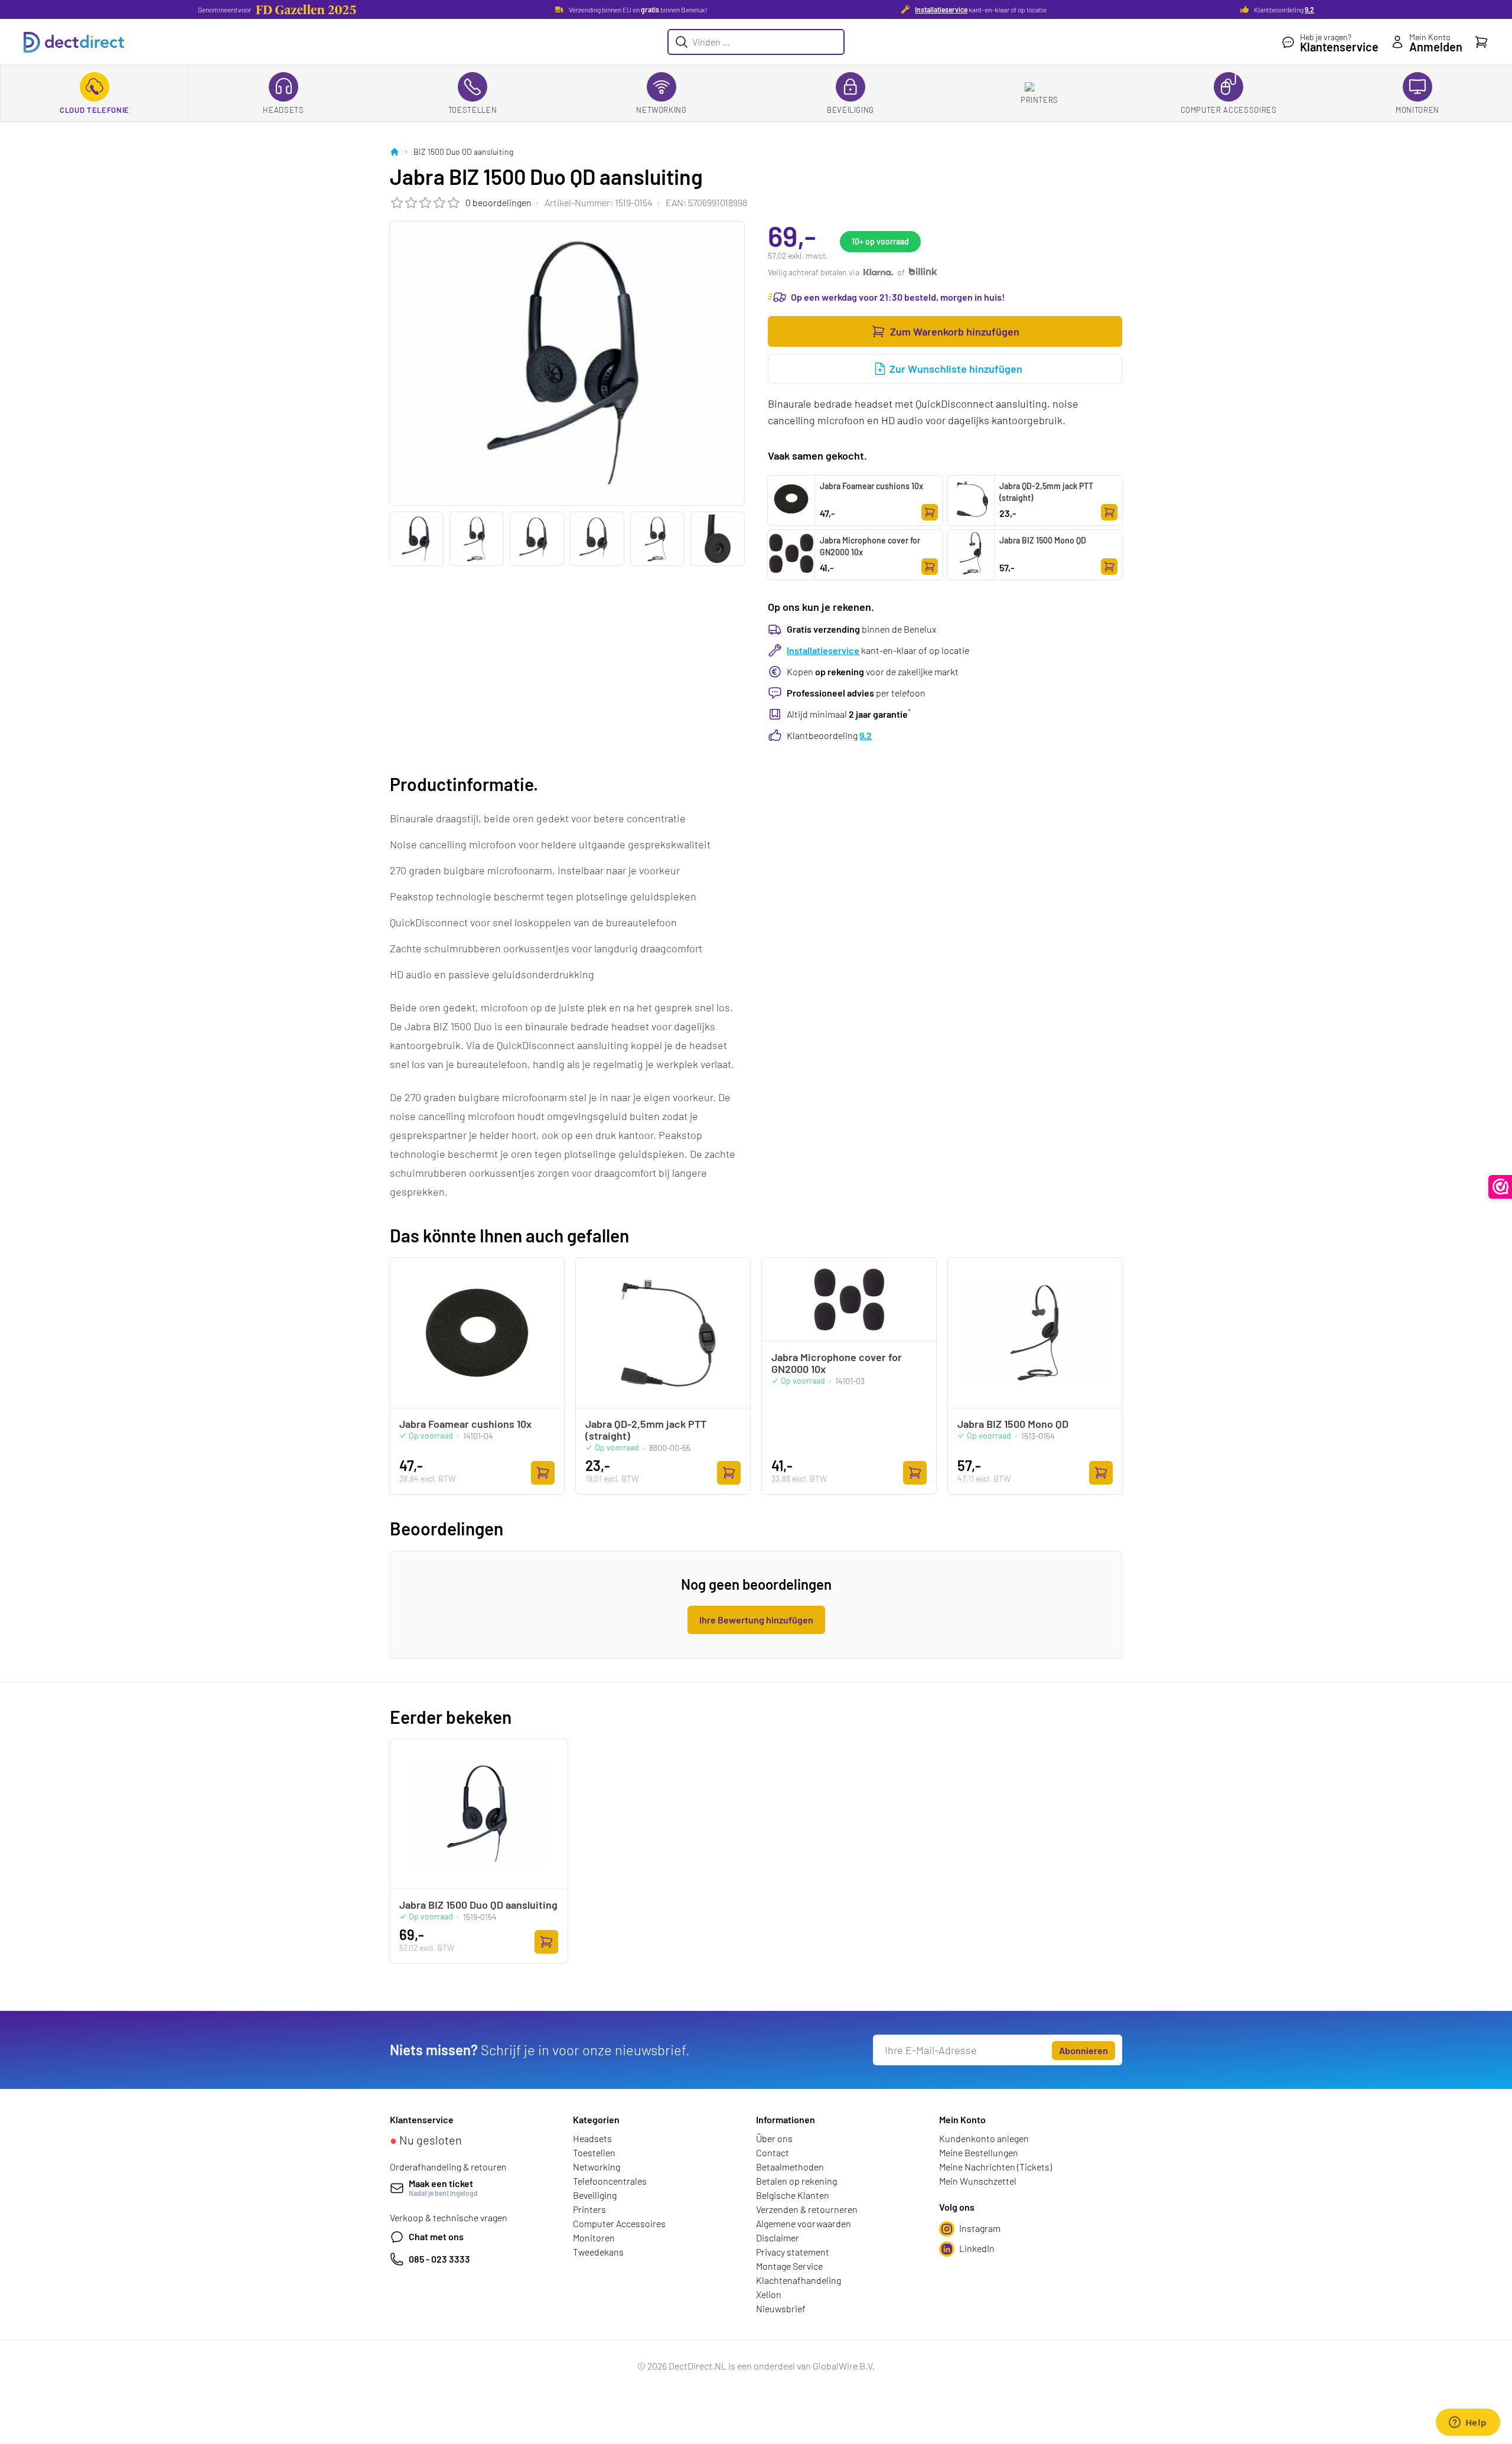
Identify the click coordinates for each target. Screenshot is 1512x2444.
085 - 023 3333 (439, 2259)
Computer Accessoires (1229, 110)
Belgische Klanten (793, 2195)
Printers (1039, 100)
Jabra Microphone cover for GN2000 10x (870, 546)
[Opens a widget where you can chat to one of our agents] (1468, 2423)
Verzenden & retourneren (807, 2209)
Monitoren (1417, 110)
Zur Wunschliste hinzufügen (956, 369)
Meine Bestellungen (979, 2152)
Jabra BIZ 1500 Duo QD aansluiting (478, 1905)
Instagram (980, 2228)
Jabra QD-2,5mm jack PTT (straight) (1046, 492)
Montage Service (789, 2266)
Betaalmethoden (790, 2167)
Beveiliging (850, 110)
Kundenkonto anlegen (984, 2138)
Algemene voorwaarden (804, 2223)
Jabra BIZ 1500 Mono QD (1043, 540)
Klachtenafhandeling (799, 2280)
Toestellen (473, 110)
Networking (661, 110)
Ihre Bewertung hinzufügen (756, 1620)
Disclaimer (778, 2238)
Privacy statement (793, 2252)
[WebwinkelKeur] (1500, 1187)
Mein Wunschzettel (978, 2181)
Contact (773, 2152)
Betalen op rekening (796, 2181)
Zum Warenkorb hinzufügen (955, 331)
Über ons (774, 2138)
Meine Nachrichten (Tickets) (995, 2167)
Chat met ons (436, 2236)
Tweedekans (598, 2252)
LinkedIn (977, 2248)
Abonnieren (1084, 2050)
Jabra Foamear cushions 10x (871, 486)
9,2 (1309, 9)
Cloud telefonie (94, 110)
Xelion (769, 2294)
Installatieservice (941, 9)
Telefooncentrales (610, 2181)
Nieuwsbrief (781, 2308)
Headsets (283, 110)
